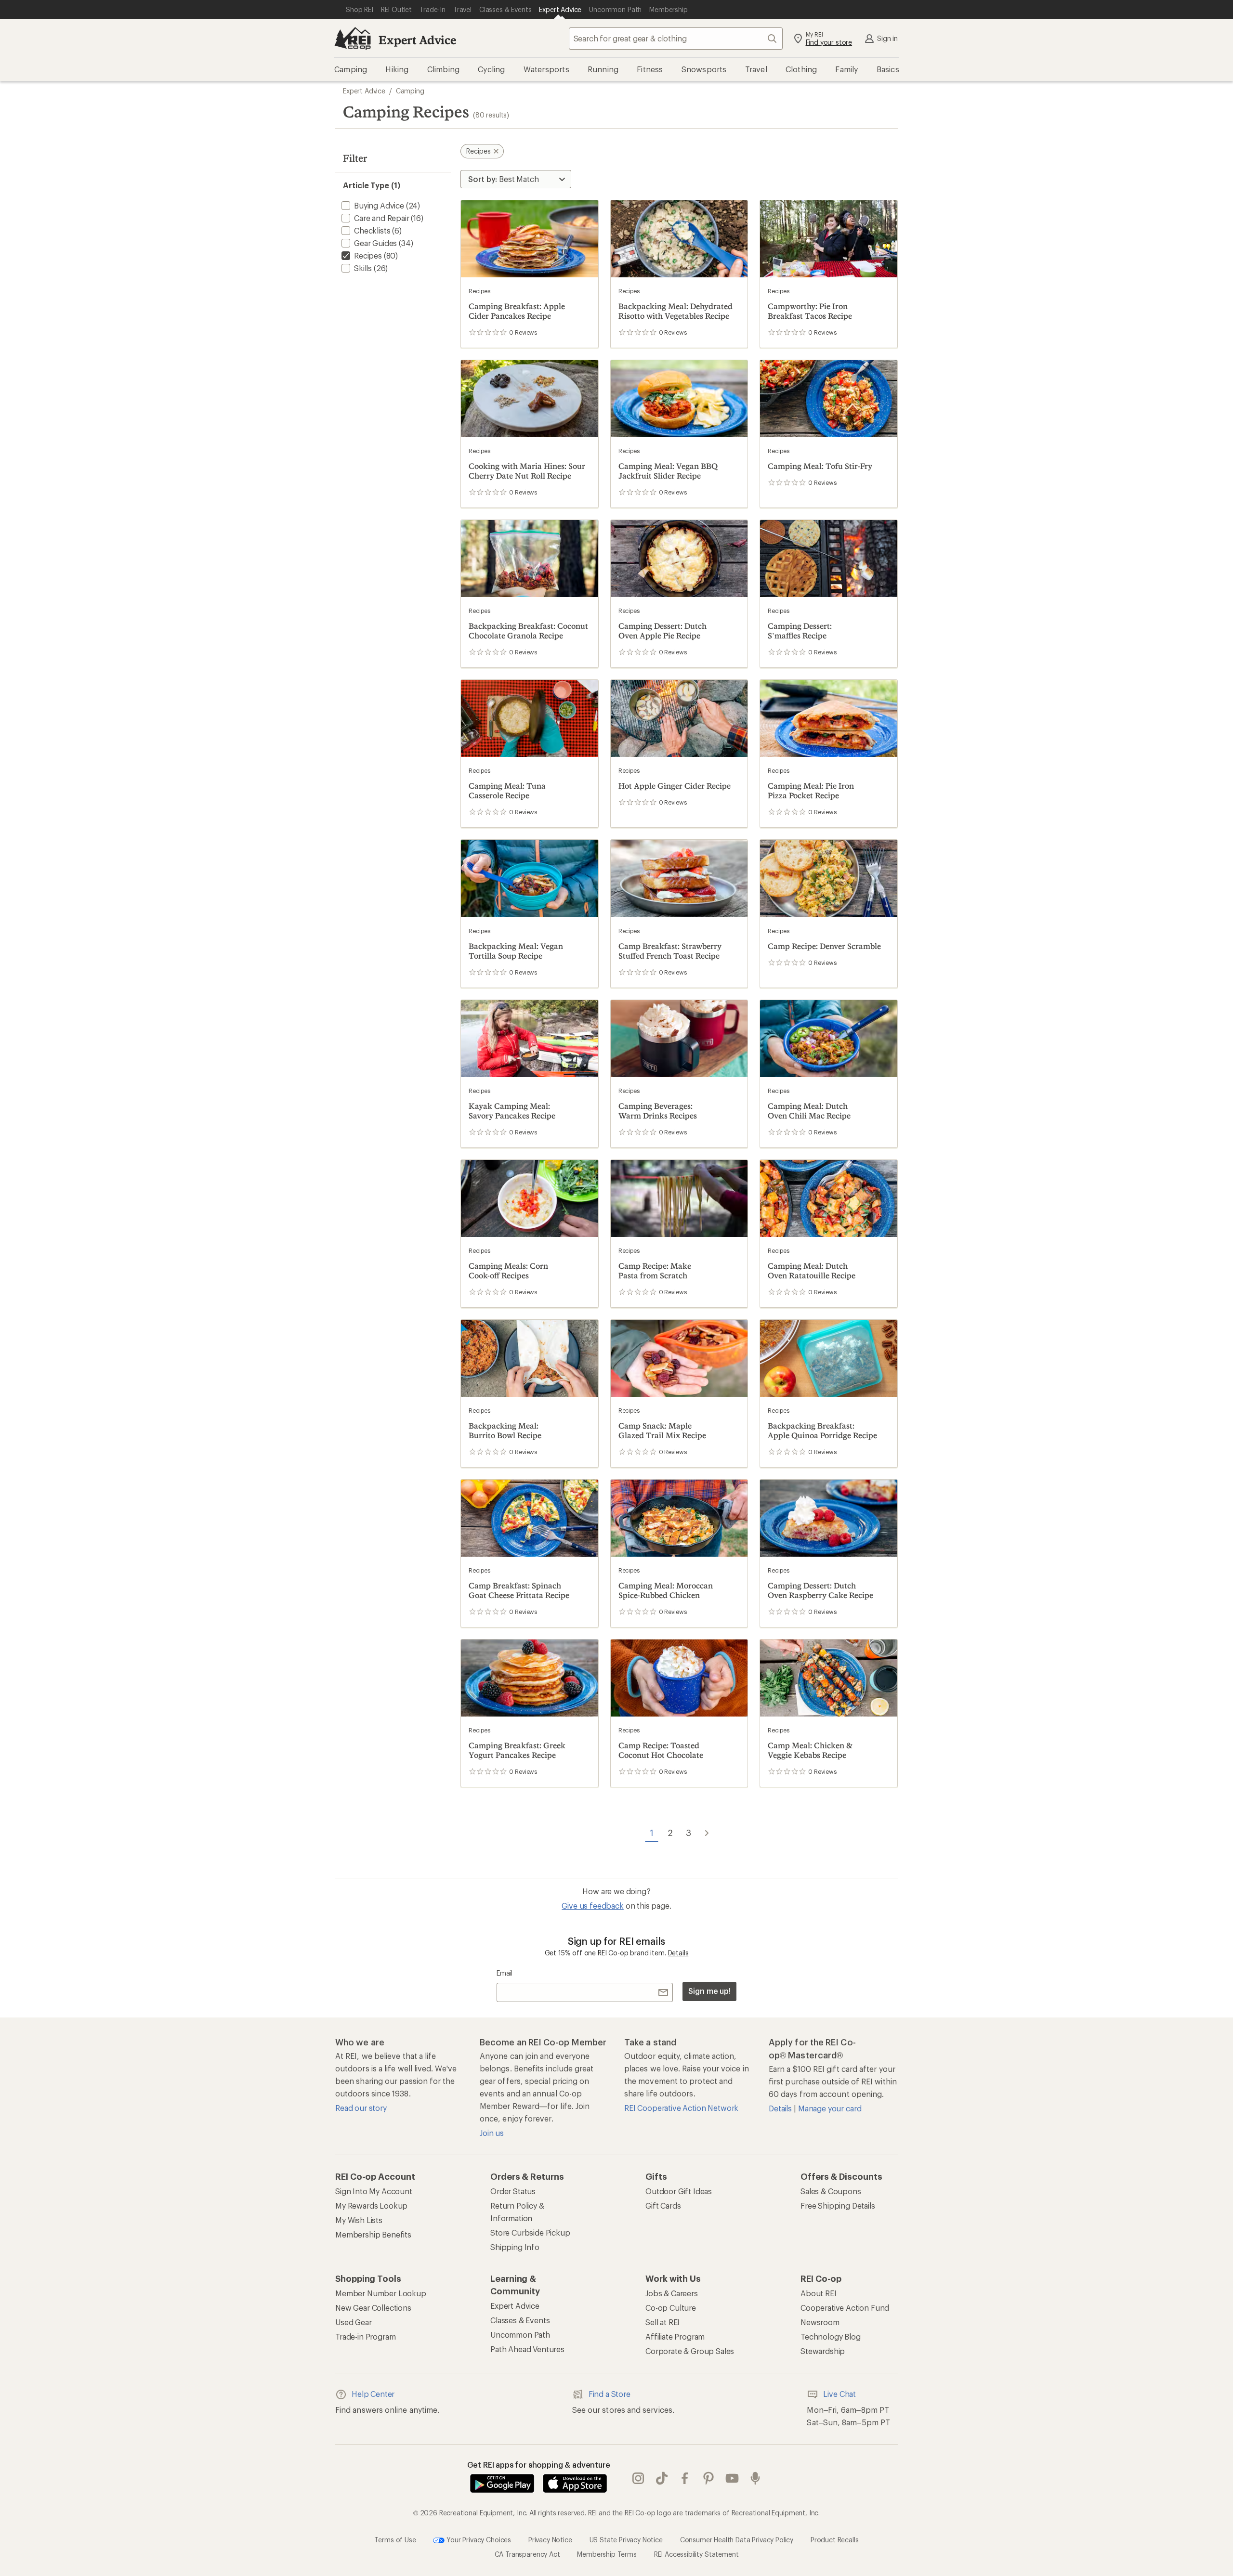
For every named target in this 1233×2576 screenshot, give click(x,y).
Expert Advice (418, 40)
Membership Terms (607, 2554)
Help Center (373, 2394)
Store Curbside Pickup (530, 2232)
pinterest (709, 2479)
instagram (638, 2479)
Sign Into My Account (374, 2191)
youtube (732, 2479)
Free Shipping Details (838, 2205)
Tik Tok (662, 2479)
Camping (410, 91)
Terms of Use (395, 2540)
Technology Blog (831, 2336)
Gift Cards (663, 2205)
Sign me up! (709, 1991)
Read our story (361, 2108)
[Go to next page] (707, 1833)
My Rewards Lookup (371, 2205)
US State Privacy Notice (626, 2540)
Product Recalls (835, 2540)
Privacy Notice (550, 2540)
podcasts (755, 2479)
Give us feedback (592, 1906)
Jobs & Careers (672, 2293)
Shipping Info (515, 2247)
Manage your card (830, 2108)
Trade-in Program (365, 2336)
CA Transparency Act (527, 2554)
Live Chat (839, 2394)
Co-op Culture (671, 2308)
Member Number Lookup (381, 2293)
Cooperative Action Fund (845, 2308)
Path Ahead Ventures (527, 2349)
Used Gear (354, 2322)
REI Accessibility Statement (696, 2554)
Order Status (513, 2191)
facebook (685, 2479)
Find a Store (610, 2394)
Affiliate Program (675, 2336)
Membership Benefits (373, 2234)
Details (678, 1953)
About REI (819, 2293)
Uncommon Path (520, 2335)
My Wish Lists (359, 2220)
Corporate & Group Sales (690, 2351)
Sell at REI (662, 2322)
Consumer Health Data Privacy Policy (737, 2540)
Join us (492, 2133)
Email (505, 1973)
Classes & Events (520, 2320)
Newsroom (820, 2322)
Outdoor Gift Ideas (679, 2191)
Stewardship (823, 2351)
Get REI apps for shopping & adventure (539, 2465)
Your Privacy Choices (478, 2540)
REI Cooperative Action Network (681, 2108)
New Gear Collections (373, 2308)
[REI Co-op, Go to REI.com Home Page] (353, 39)
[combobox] (676, 39)
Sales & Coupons (831, 2191)
